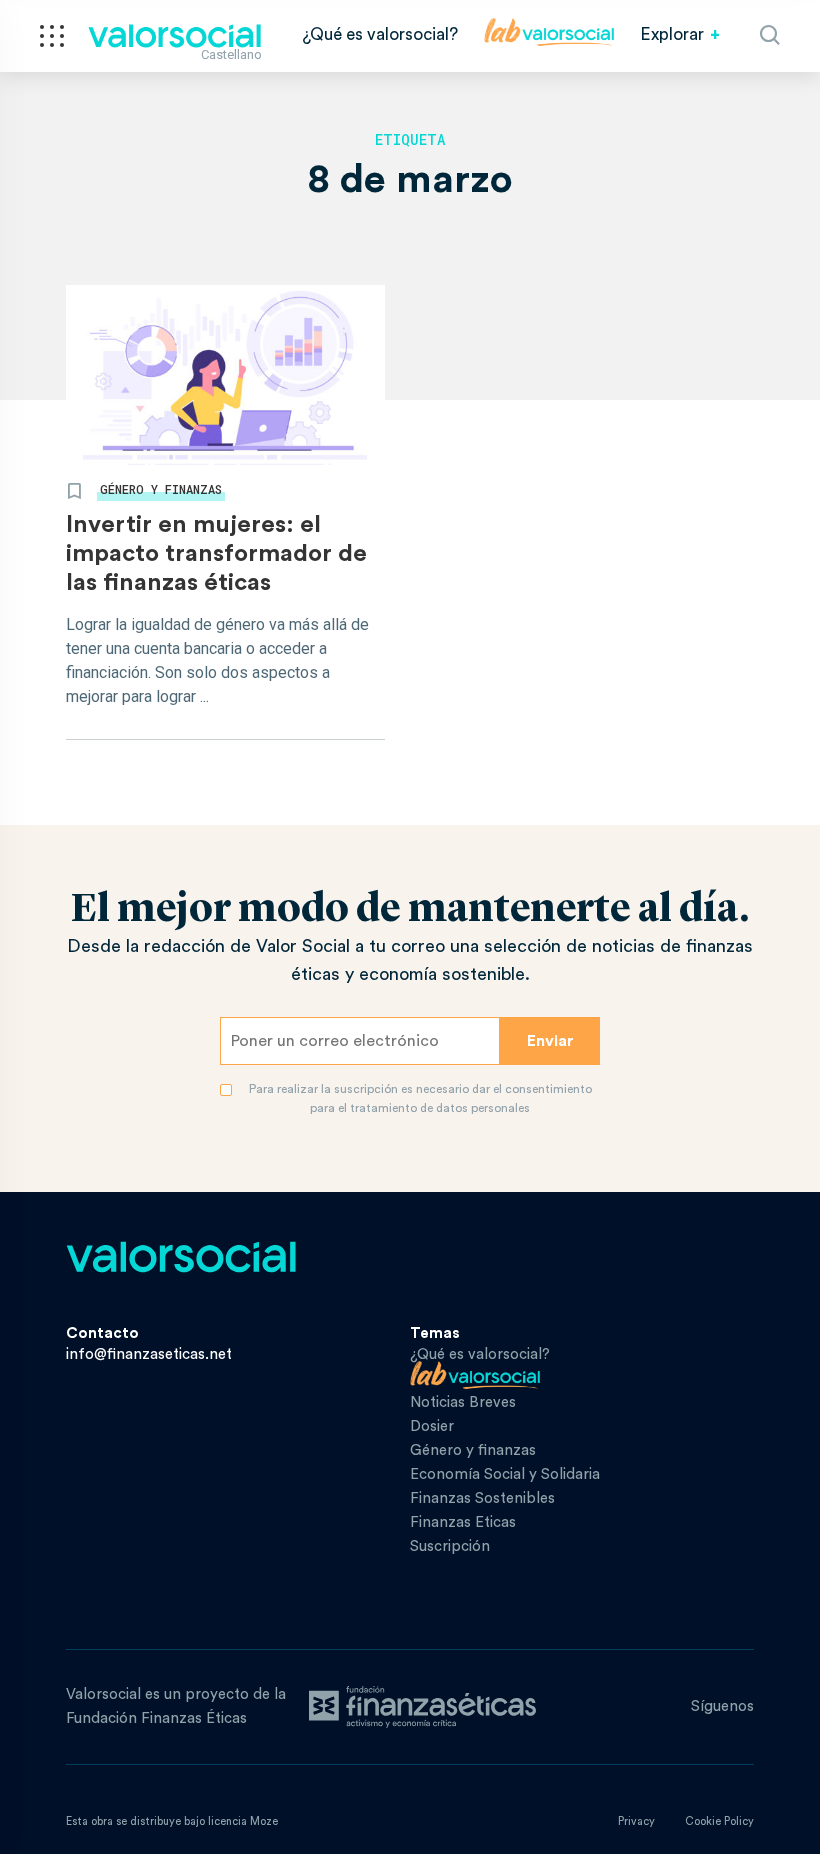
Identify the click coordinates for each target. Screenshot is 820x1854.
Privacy (636, 1821)
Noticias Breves (463, 1402)
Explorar (672, 34)
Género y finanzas (161, 489)
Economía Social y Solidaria (505, 1474)
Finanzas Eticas (463, 1522)
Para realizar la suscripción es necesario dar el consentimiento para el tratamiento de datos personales (420, 1098)
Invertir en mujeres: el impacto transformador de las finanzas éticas (216, 554)
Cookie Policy (719, 1821)
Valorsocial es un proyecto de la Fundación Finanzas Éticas (176, 1706)
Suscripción (450, 1546)
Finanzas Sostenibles (482, 1498)
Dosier (432, 1426)
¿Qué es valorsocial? (380, 34)
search (770, 35)
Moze (264, 1821)
